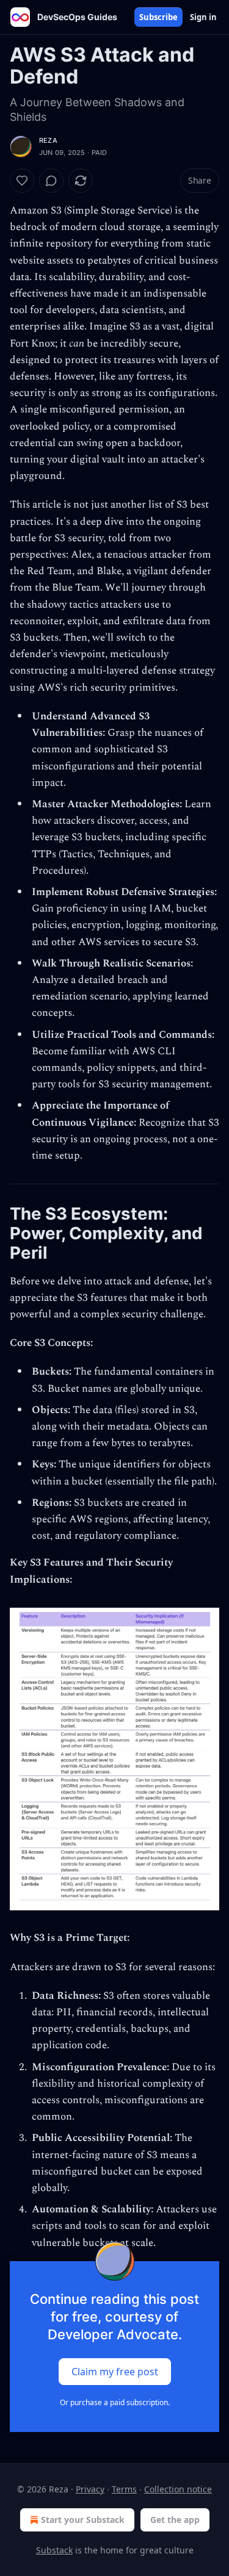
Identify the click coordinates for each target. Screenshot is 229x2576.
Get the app (175, 2520)
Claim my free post (115, 2371)
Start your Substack (83, 2520)
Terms (124, 2489)
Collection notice (178, 2489)
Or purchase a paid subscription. (115, 2402)
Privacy (90, 2489)
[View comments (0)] (51, 181)
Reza (48, 140)
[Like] (22, 181)
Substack (54, 2550)
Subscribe (158, 17)
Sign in (203, 17)
